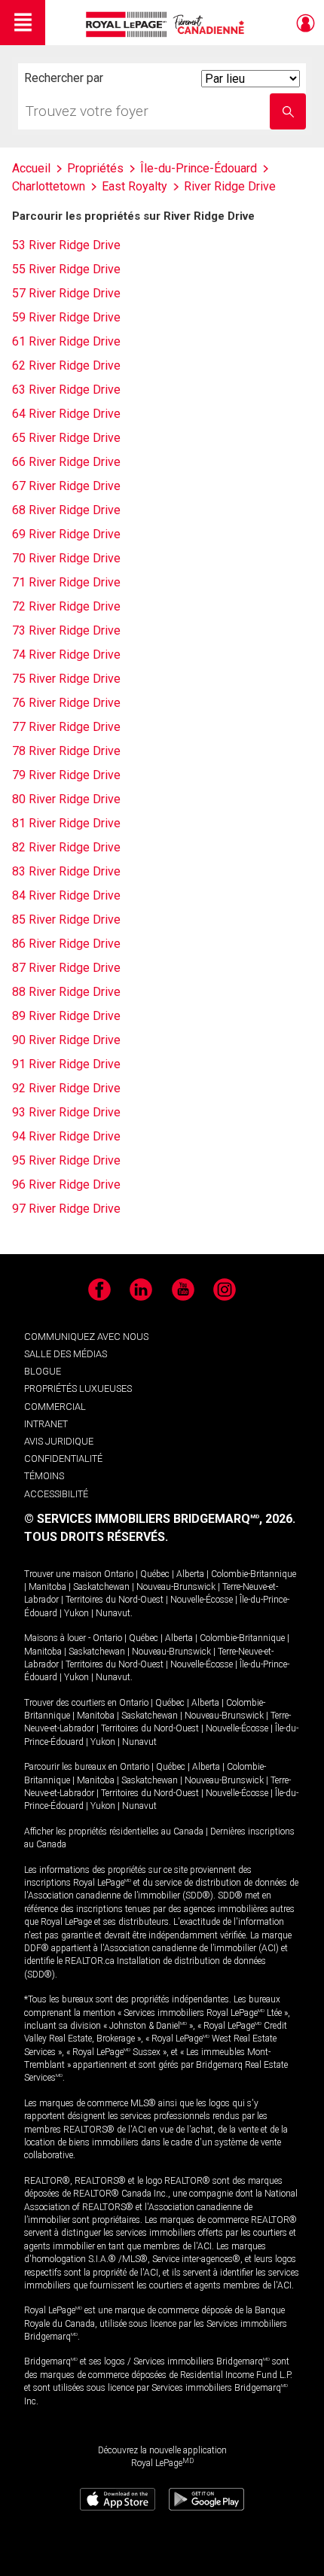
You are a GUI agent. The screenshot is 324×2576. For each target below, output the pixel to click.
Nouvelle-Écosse (202, 1600)
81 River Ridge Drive (66, 823)
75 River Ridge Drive (66, 679)
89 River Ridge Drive (66, 1016)
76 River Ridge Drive (66, 703)
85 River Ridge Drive (66, 920)
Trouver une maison (63, 1574)
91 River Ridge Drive (66, 1064)
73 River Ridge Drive (66, 630)
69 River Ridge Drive (66, 534)
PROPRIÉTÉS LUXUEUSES (78, 1388)
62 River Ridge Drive (66, 365)
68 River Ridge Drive (66, 510)
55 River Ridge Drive (66, 269)
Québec (155, 1574)
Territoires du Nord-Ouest (115, 1600)
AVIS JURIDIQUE (59, 1441)
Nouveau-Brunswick (176, 1587)
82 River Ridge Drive (66, 847)
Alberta (190, 1574)
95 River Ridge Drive (66, 1160)
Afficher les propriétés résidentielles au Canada (114, 1832)
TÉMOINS (44, 1476)
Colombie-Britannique (254, 1574)
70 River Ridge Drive (66, 558)
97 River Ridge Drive (66, 1209)
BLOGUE (43, 1371)
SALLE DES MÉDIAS (66, 1354)
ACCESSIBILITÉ (56, 1494)
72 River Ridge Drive (66, 606)
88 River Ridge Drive (66, 992)
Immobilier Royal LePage (168, 24)
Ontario (119, 1574)
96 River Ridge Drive (66, 1184)
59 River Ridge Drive (66, 317)
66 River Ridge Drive (66, 462)
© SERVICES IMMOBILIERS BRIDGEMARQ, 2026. (160, 1519)
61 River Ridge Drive (66, 341)
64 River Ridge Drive (66, 414)
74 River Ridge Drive (66, 655)
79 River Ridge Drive (66, 775)
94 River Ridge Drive (66, 1136)
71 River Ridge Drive (66, 582)
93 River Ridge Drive (66, 1112)
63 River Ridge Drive (66, 390)
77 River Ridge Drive (66, 727)
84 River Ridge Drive (66, 895)
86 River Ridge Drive (66, 944)
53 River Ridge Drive (66, 245)
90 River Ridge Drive (66, 1040)
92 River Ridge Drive (66, 1088)
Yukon (76, 1613)
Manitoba (47, 1587)
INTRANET (46, 1424)
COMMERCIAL (55, 1407)
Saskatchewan (101, 1587)
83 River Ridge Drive (66, 871)
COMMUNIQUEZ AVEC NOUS (86, 1337)
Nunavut (113, 1613)
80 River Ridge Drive (66, 799)
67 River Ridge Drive (66, 486)
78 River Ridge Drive (66, 751)
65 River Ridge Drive (66, 438)
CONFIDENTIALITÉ (63, 1459)
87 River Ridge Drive (66, 968)
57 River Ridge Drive (66, 293)
